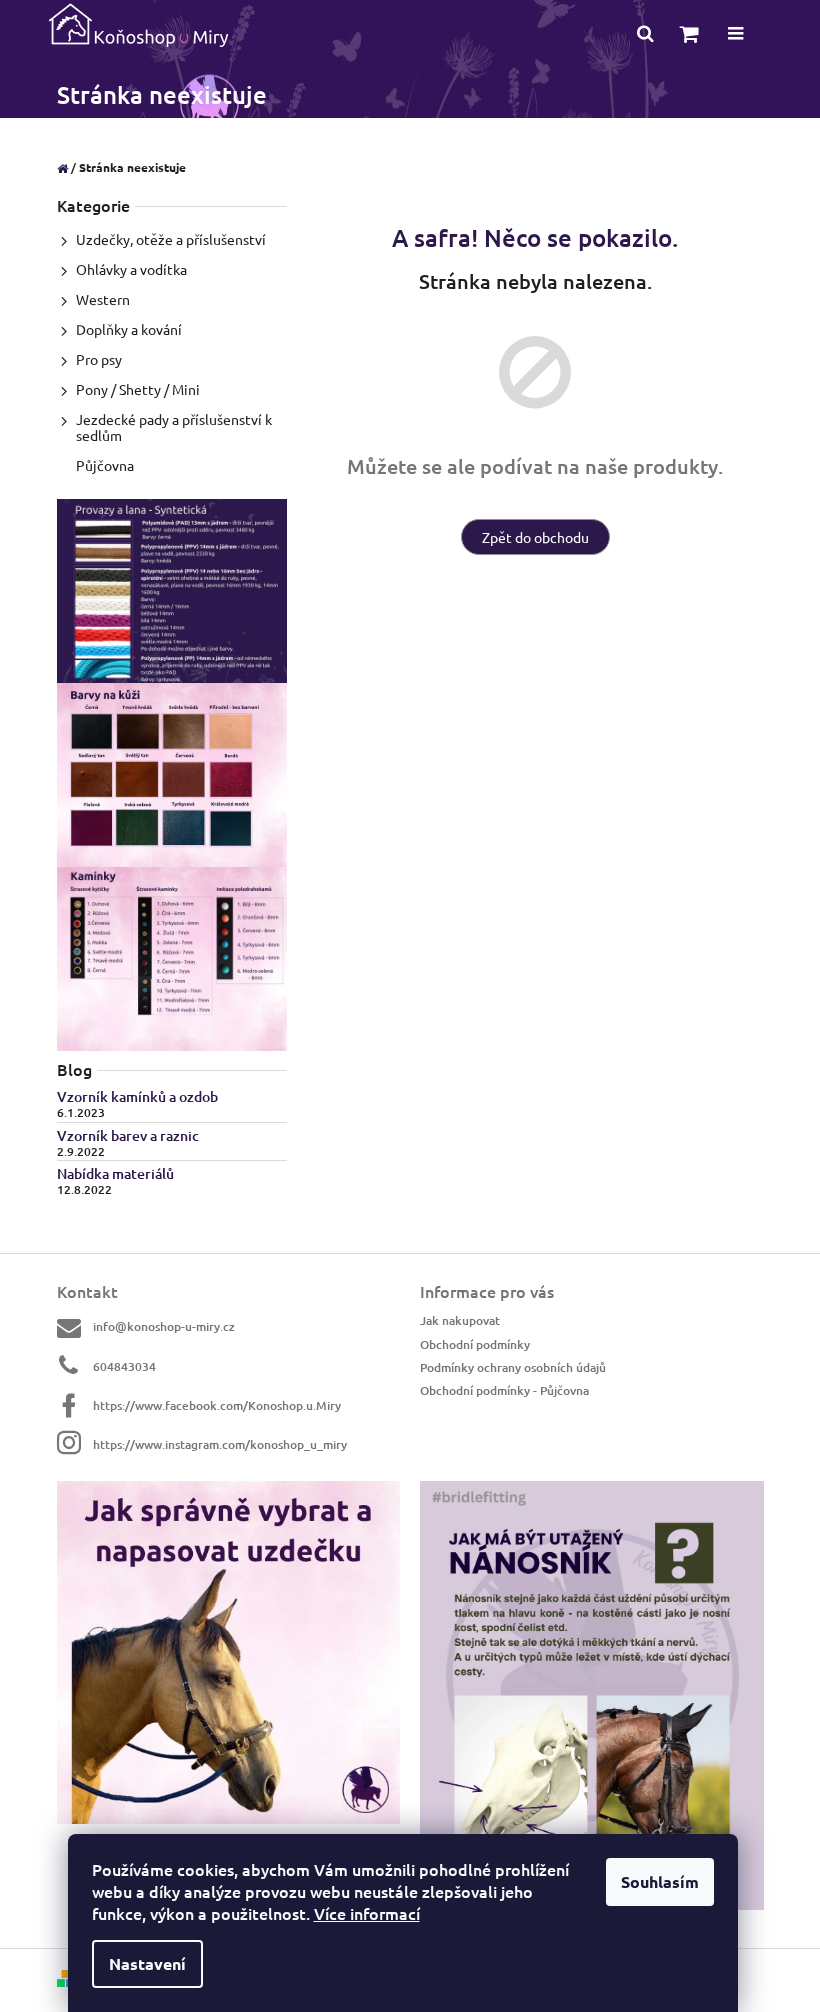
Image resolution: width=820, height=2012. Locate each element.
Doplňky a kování (129, 329)
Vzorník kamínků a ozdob (137, 1096)
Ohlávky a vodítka (131, 269)
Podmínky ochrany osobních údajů (513, 1367)
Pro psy (99, 359)
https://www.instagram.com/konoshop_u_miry (220, 1444)
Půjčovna (105, 465)
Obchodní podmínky (475, 1344)
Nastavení (147, 1963)
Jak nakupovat (460, 1320)
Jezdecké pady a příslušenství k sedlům (174, 427)
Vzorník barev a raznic (128, 1135)
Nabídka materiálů (115, 1173)
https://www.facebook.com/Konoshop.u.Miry (217, 1405)
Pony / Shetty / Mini (138, 389)
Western (103, 299)
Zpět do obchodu (535, 537)
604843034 (124, 1366)
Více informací (367, 1913)
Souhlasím (660, 1881)
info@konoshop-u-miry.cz (164, 1326)
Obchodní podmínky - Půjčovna (504, 1390)
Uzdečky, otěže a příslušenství (171, 239)
